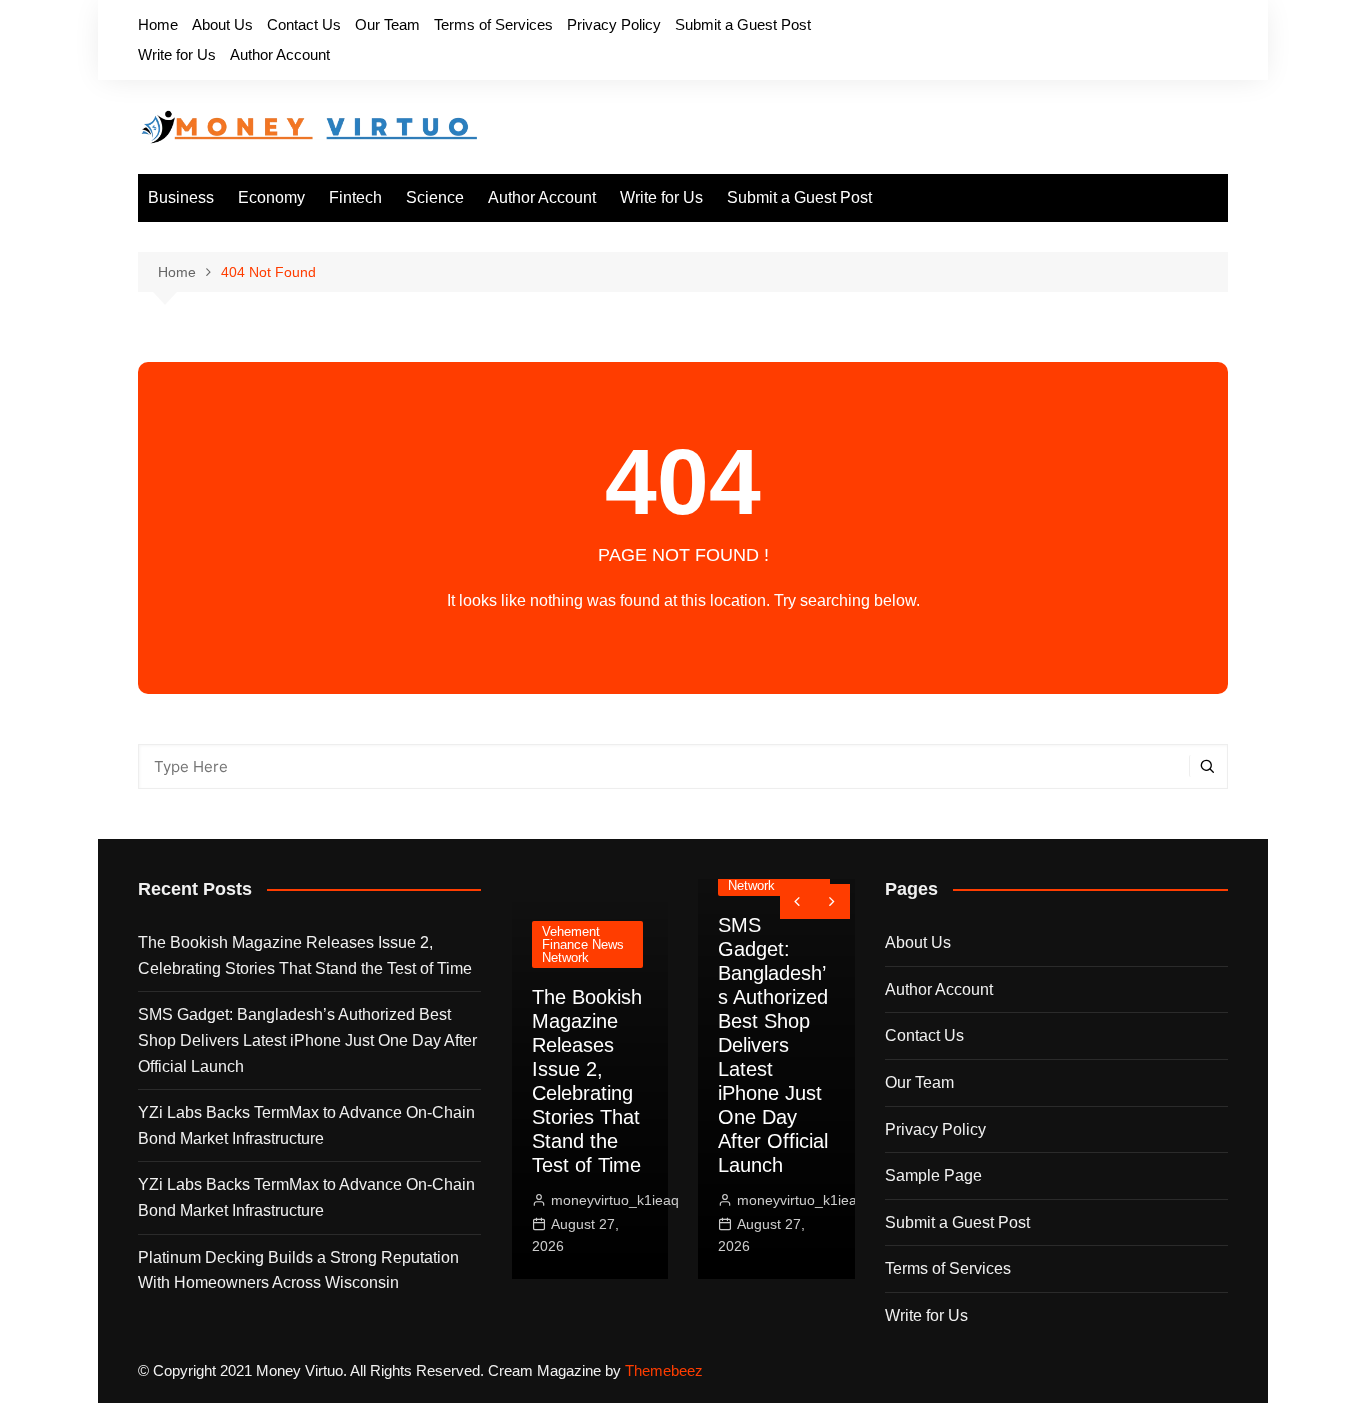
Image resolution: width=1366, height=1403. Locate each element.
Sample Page (933, 1175)
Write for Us (177, 54)
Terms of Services (493, 24)
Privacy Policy (614, 24)
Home (158, 24)
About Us (222, 24)
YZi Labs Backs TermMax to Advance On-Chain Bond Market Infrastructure (306, 1125)
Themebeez (664, 1370)
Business (181, 197)
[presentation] (797, 901)
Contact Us (304, 24)
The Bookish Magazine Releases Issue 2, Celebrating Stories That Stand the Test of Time (305, 955)
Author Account (280, 54)
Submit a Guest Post (743, 24)
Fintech (355, 197)
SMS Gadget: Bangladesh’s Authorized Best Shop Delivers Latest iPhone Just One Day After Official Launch (307, 1040)
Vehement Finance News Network (583, 944)
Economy (271, 197)
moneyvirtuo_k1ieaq (615, 1200)
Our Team (387, 24)
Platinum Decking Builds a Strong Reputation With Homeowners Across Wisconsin (298, 1270)
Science (435, 197)
